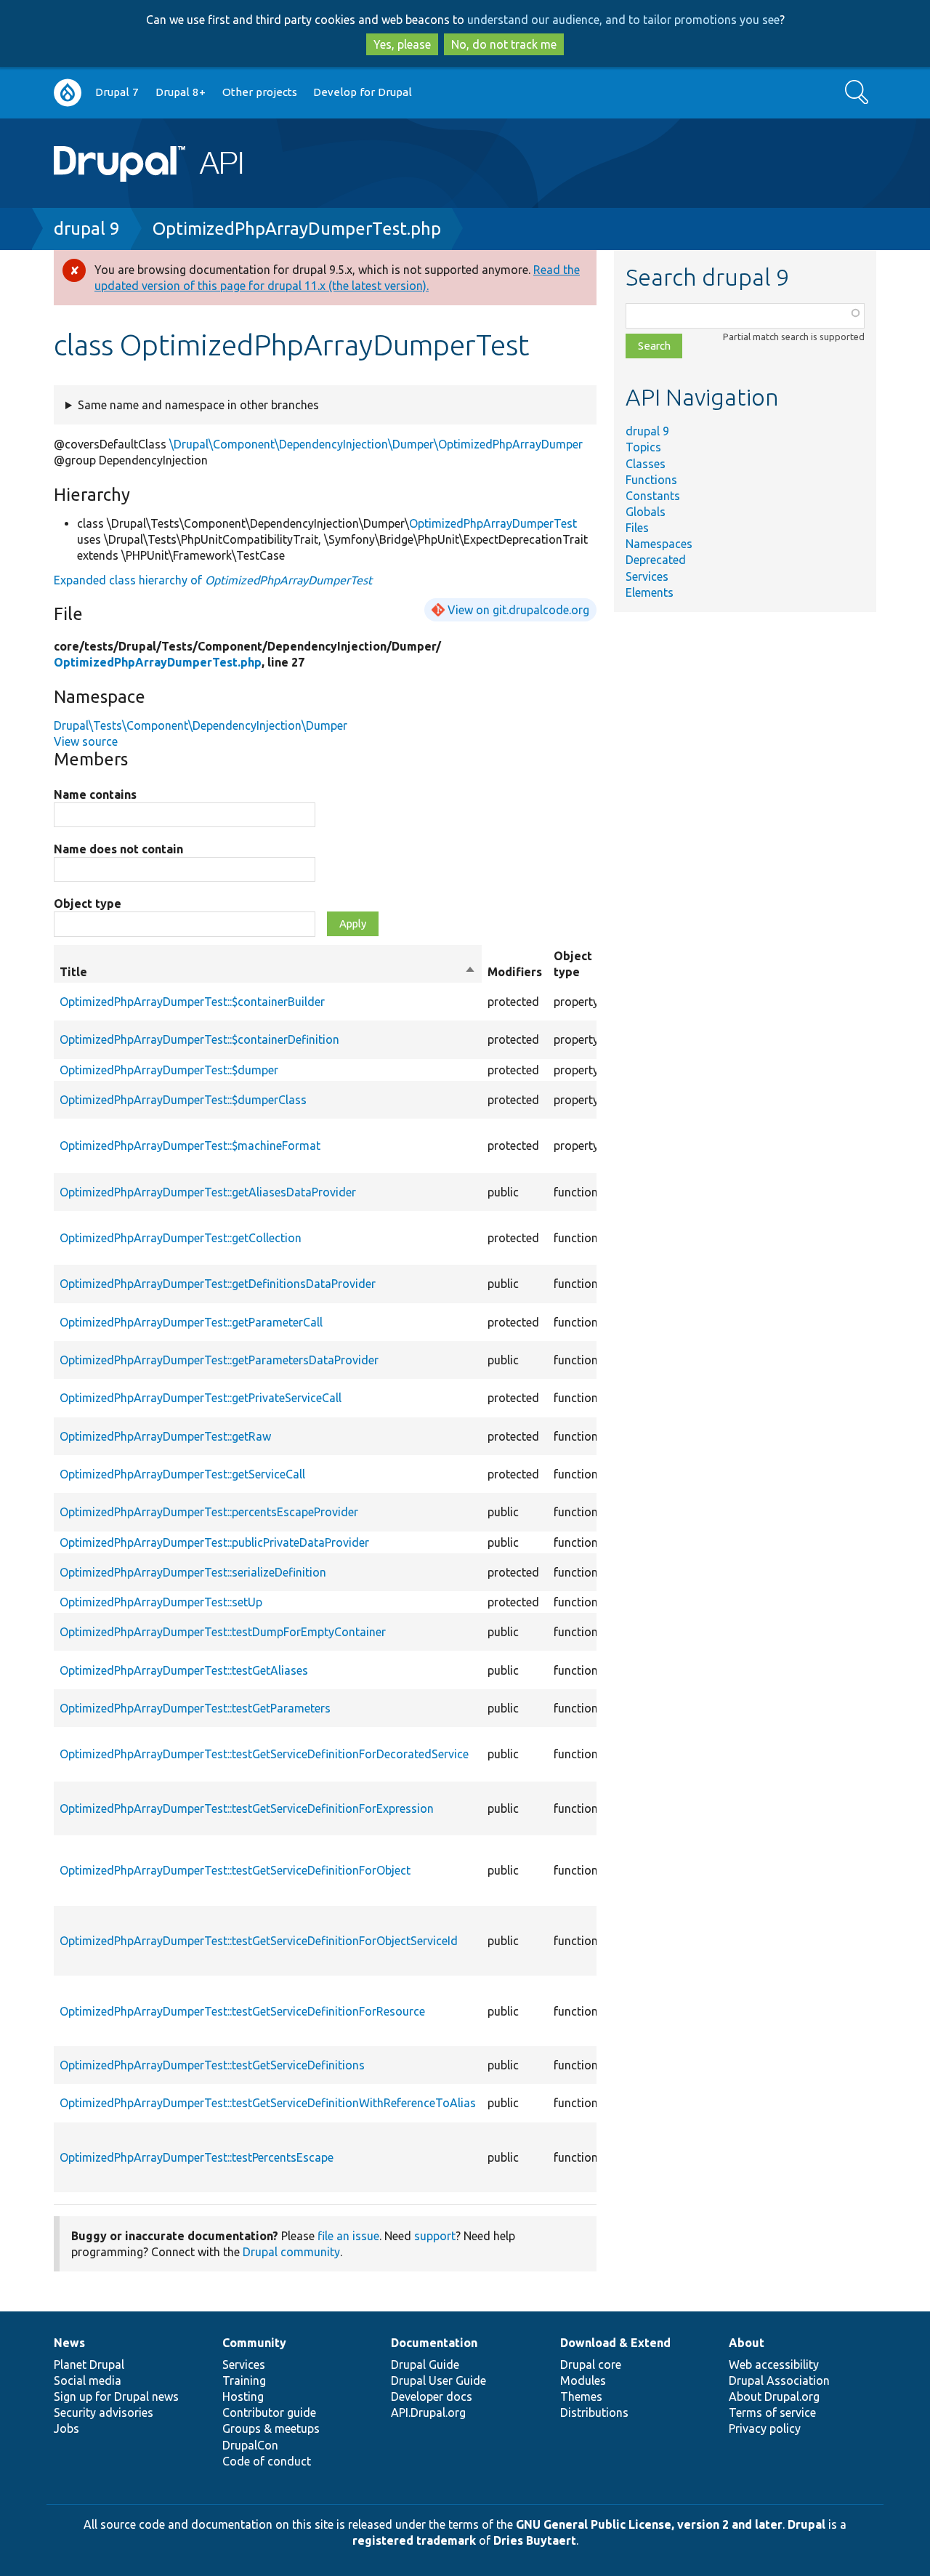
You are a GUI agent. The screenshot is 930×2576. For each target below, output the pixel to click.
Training (244, 2380)
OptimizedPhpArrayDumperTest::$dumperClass (183, 1100)
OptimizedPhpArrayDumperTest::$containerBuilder (192, 1002)
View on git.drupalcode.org (518, 610)
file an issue (348, 2236)
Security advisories (104, 2412)
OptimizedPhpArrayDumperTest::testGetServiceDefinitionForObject (235, 1870)
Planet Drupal (89, 2364)
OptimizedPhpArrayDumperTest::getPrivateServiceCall (201, 1398)
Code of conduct (267, 2461)
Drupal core (591, 2364)
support (435, 2236)
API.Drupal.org (428, 2412)
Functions (651, 480)
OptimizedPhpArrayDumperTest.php (297, 229)
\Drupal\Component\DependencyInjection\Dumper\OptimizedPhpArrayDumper (376, 444)
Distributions (594, 2412)
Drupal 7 (117, 92)
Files (637, 528)
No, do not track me (504, 44)
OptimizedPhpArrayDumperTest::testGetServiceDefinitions (212, 2065)
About (747, 2343)
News (69, 2343)
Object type (88, 903)
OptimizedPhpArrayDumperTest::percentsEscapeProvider (209, 1512)
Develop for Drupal (363, 92)
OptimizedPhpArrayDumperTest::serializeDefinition (193, 1572)
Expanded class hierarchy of (213, 580)
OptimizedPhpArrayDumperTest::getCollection (181, 1238)
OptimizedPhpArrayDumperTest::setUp (161, 1602)
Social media (88, 2380)
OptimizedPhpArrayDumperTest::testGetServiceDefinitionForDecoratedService (264, 1754)
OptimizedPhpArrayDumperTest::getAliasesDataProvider (208, 1192)
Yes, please (402, 44)
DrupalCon (250, 2445)
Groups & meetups (271, 2428)
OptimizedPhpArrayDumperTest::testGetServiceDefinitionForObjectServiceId (259, 1941)
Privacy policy (765, 2428)
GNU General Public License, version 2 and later (649, 2524)
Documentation (434, 2343)
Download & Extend (615, 2343)
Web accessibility (774, 2364)
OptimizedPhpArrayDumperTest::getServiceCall (182, 1474)
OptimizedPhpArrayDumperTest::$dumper (169, 1070)
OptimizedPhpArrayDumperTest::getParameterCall (191, 1322)
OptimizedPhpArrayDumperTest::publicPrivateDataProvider (214, 1542)
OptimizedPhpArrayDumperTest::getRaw (165, 1436)
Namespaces (659, 544)
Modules (583, 2380)
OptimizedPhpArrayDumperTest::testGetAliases (184, 1670)
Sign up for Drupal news (116, 2396)
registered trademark (414, 2540)
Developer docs (432, 2396)
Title (268, 973)
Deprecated (656, 560)
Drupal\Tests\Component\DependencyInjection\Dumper (201, 725)
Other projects (260, 92)
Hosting (243, 2396)
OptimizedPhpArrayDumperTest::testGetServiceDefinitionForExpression (247, 1808)
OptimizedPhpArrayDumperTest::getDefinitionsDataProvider (218, 1284)
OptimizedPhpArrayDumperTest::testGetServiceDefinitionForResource (242, 2011)
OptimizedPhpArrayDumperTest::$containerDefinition (199, 1039)
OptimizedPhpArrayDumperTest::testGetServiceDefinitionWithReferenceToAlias (268, 2103)
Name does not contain (118, 849)
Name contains (95, 794)
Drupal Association (779, 2380)
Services (647, 576)
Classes (646, 464)
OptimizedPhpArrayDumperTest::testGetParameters (195, 1708)
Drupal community (291, 2252)
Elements (650, 592)
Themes (581, 2396)
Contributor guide (269, 2412)
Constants (653, 496)
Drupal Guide (425, 2364)
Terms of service (772, 2412)
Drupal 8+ (181, 92)
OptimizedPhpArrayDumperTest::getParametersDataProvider (219, 1360)
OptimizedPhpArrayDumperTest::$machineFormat (190, 1146)
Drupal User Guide (438, 2380)
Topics (643, 447)
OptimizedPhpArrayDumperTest (493, 523)
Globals (646, 512)
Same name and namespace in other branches (198, 405)
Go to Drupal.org (68, 93)
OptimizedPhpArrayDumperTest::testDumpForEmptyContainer (223, 1632)
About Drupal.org (774, 2396)
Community (254, 2343)
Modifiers (515, 972)
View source (86, 741)
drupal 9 (87, 229)
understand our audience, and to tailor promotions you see (623, 20)
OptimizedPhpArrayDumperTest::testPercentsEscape (197, 2157)
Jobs (66, 2428)
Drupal (806, 2524)
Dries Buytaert (535, 2540)
